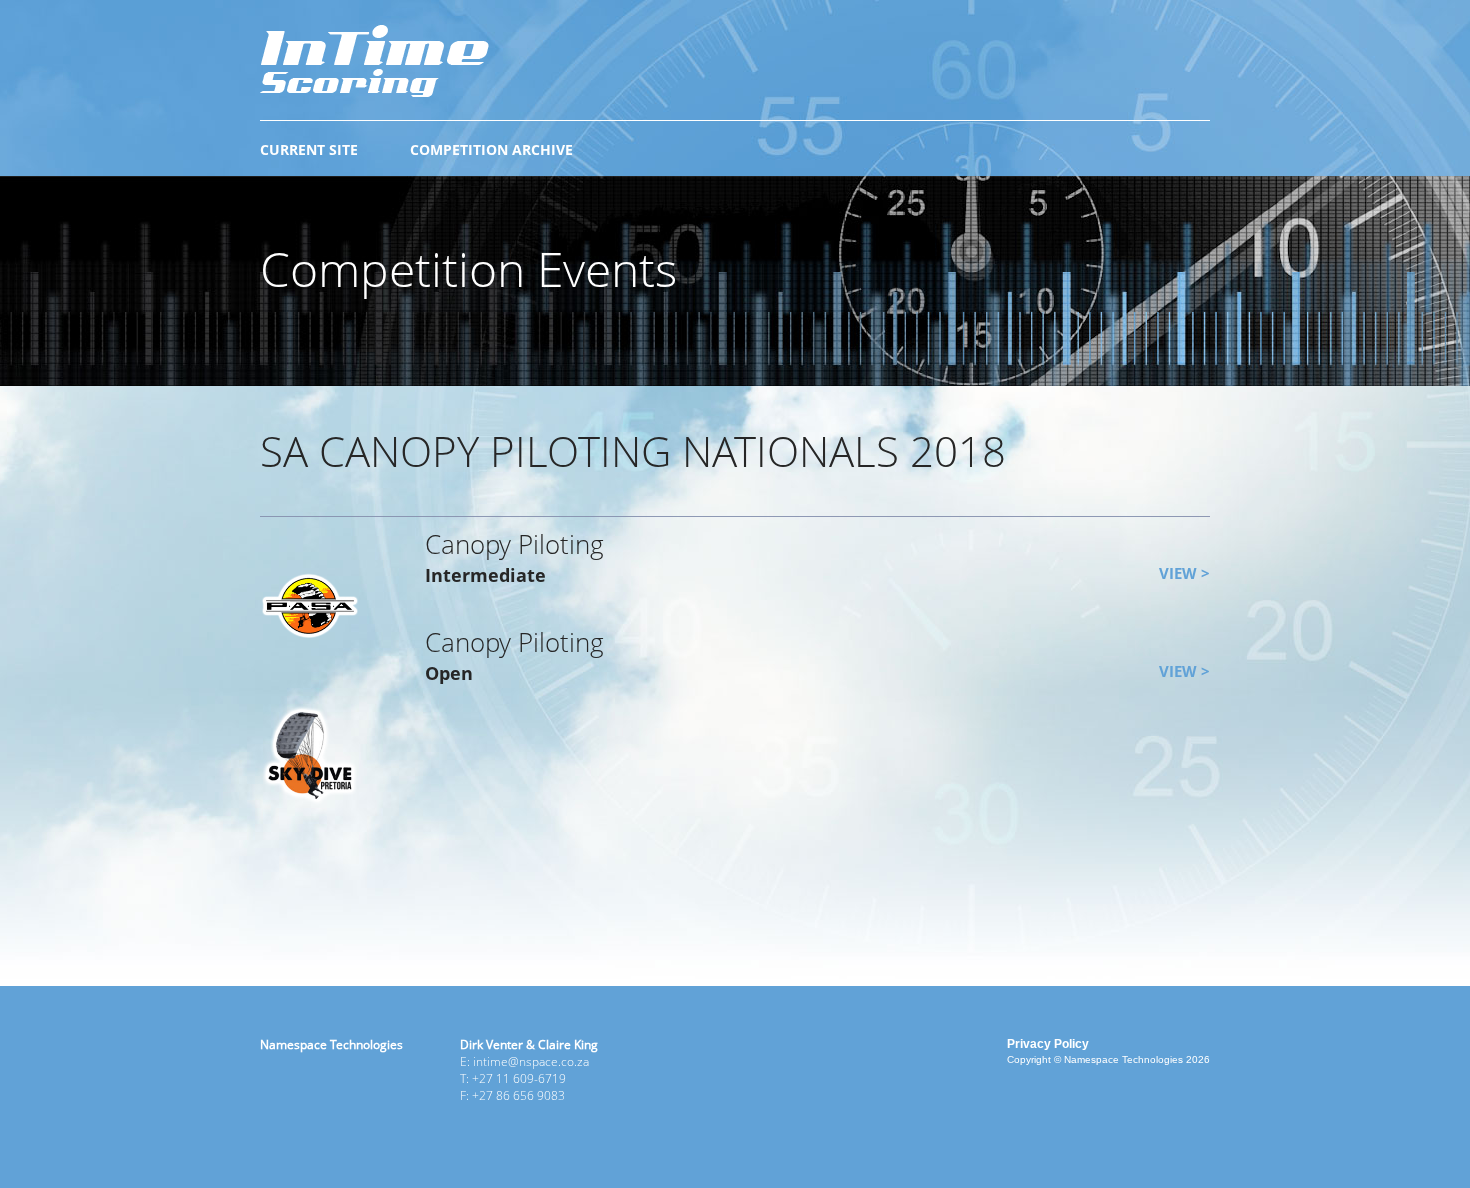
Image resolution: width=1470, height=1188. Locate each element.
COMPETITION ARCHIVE (491, 149)
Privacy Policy (1048, 1044)
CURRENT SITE (309, 149)
